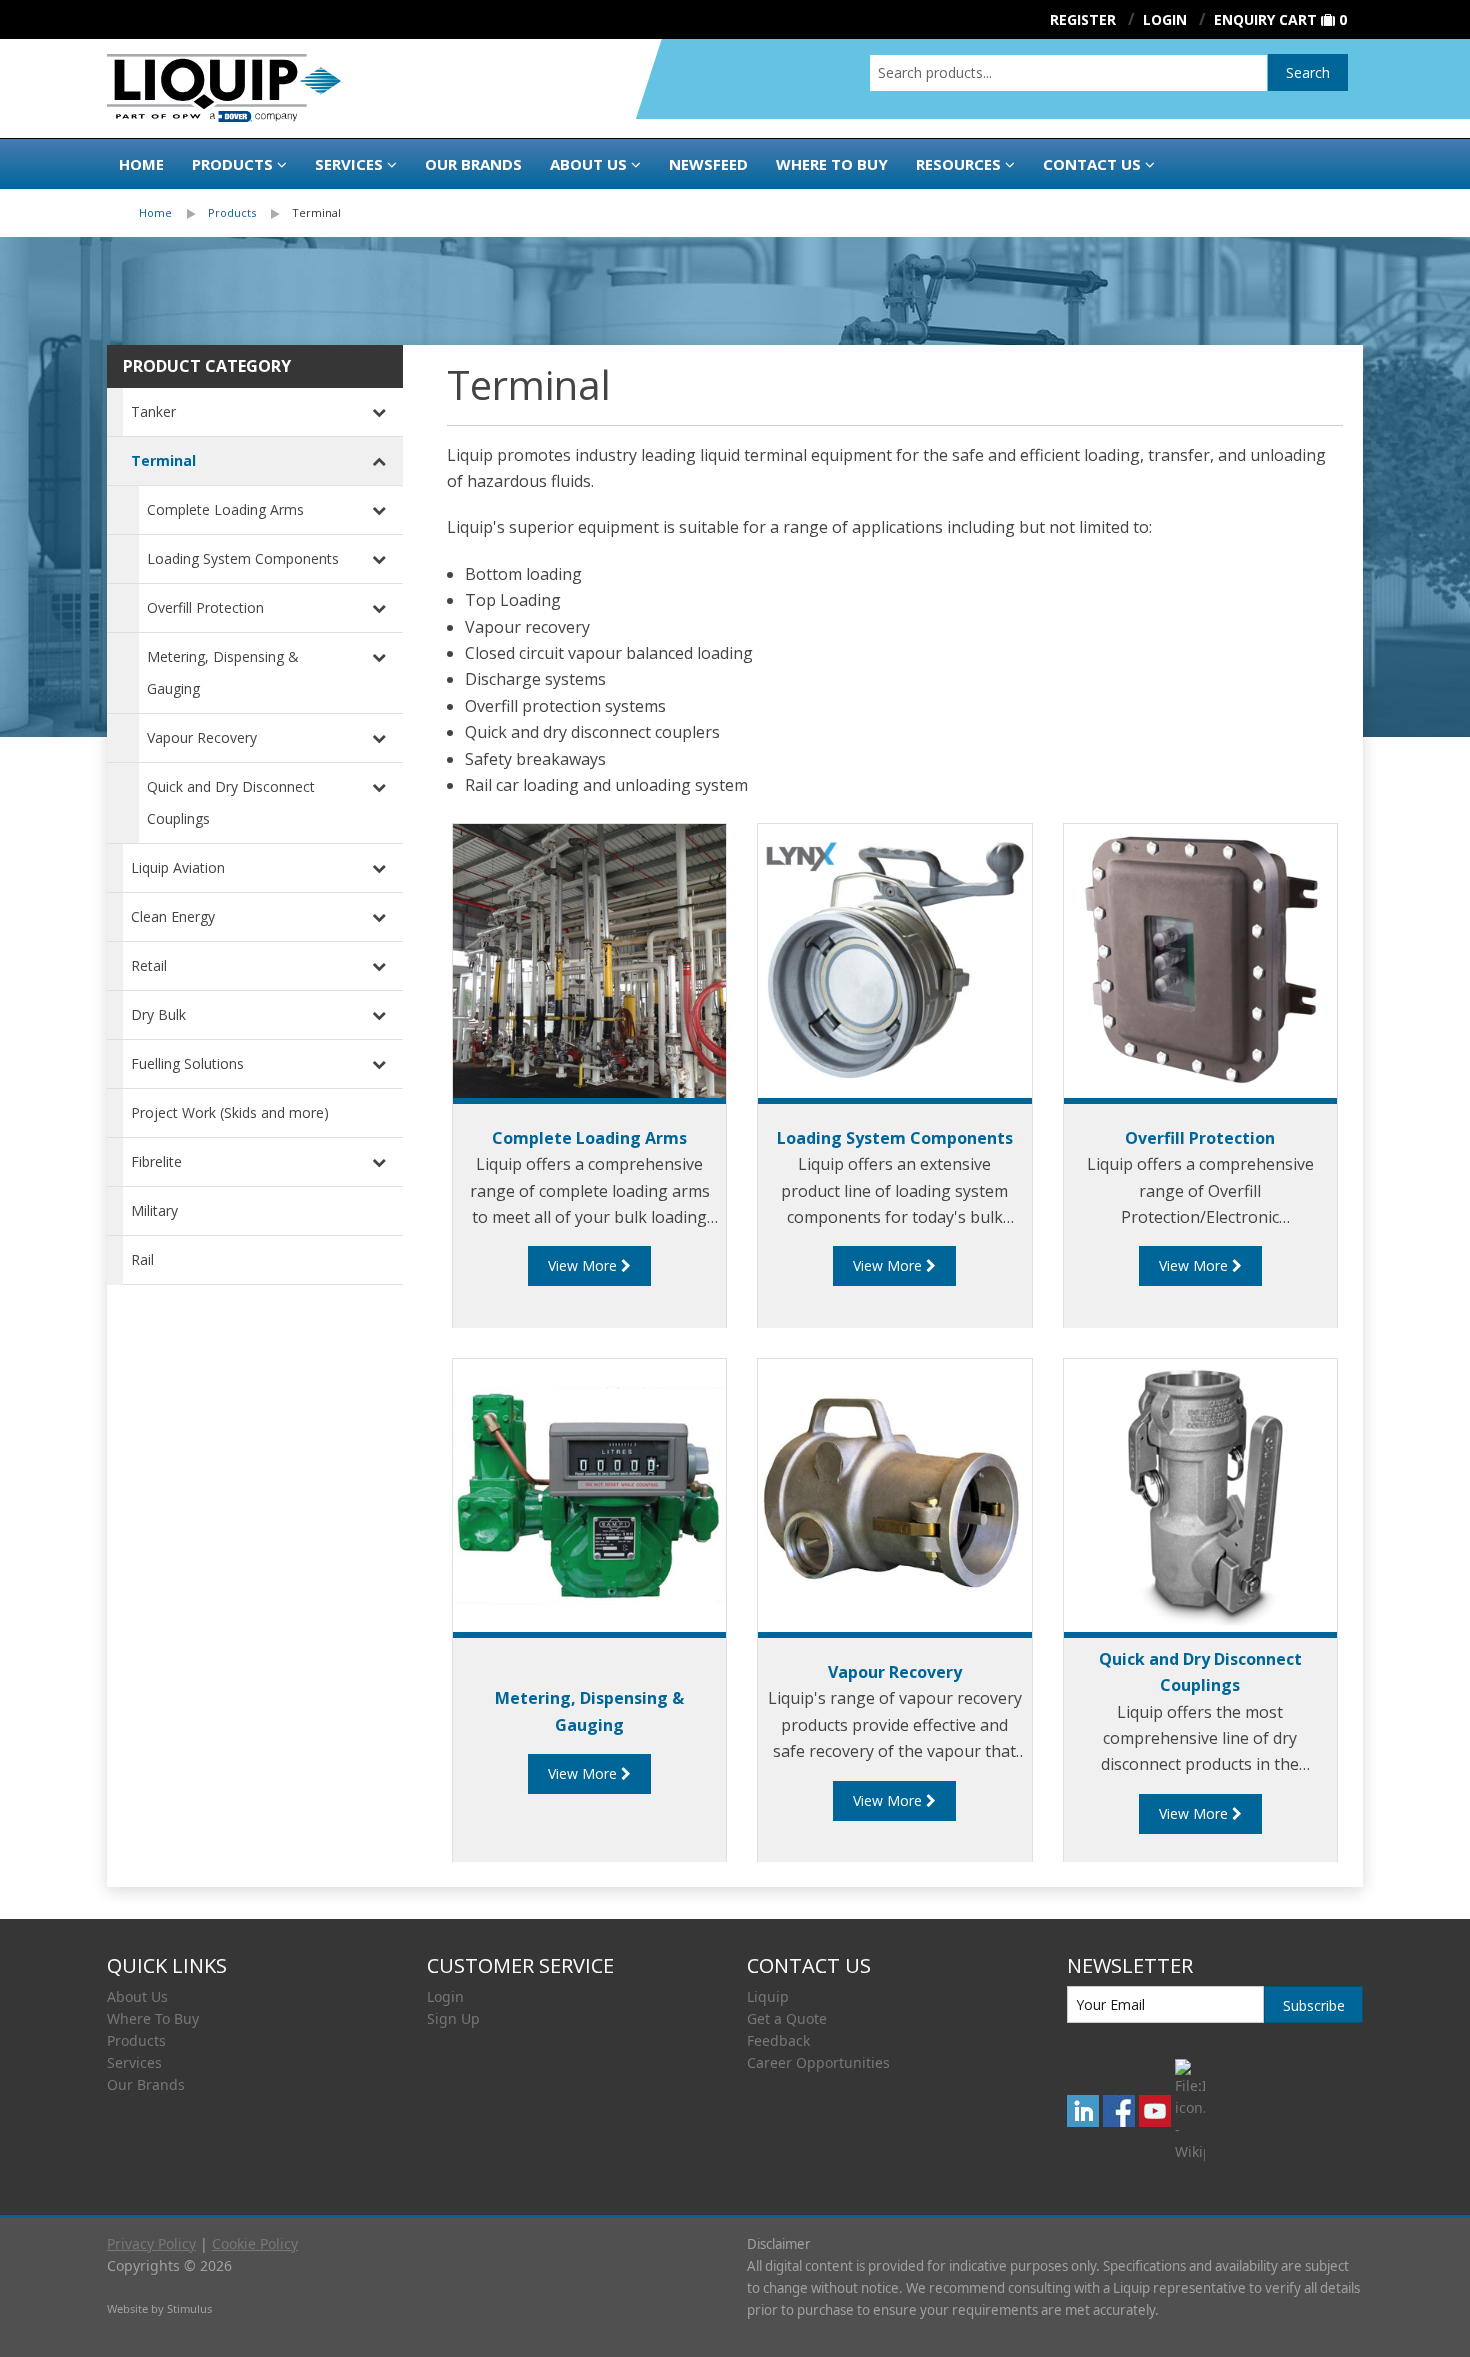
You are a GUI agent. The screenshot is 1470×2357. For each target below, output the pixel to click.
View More (584, 1265)
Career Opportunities (818, 2062)
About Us (588, 164)
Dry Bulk (158, 1014)
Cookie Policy (255, 2243)
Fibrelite (156, 1161)
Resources (958, 164)
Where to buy (832, 164)
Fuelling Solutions (187, 1063)
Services (349, 164)
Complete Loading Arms (225, 509)
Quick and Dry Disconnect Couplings (231, 802)
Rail (142, 1259)
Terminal (316, 212)
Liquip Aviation (178, 867)
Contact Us (1092, 164)
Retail (149, 965)
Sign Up (453, 2018)
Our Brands (473, 164)
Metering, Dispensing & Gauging (223, 672)
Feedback (778, 2040)
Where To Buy (153, 2018)
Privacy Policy (151, 2243)
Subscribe (1314, 2005)
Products (232, 164)
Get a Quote (787, 2018)
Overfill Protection (205, 607)
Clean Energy (173, 916)
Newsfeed (708, 164)
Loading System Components (243, 558)
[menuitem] (173, 213)
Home (141, 164)
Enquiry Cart (1265, 19)
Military (154, 1210)
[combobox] (1068, 73)
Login (445, 1996)
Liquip (768, 1996)
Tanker (153, 411)
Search (1308, 72)
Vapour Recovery (202, 737)
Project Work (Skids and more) (230, 1112)
